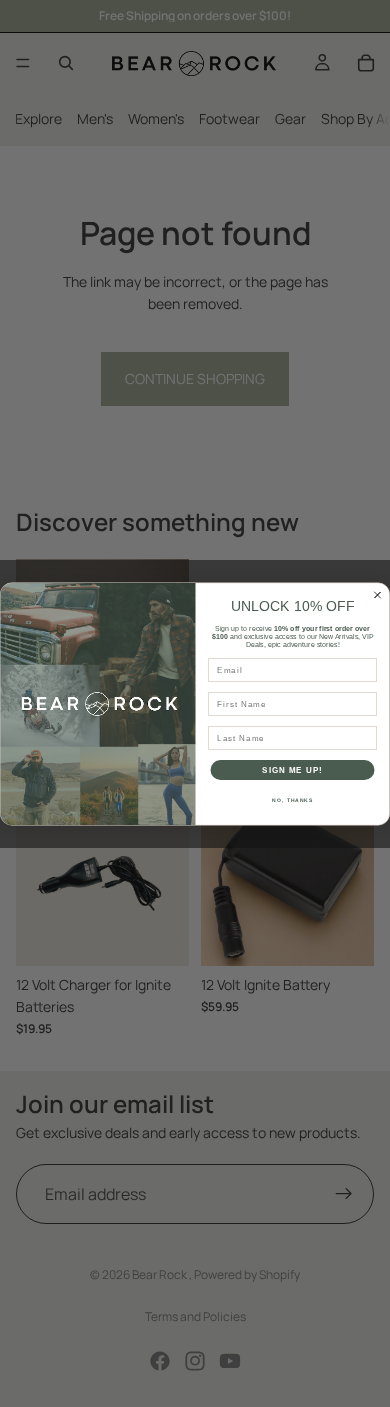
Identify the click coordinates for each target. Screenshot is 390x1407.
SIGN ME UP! (292, 769)
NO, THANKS (292, 800)
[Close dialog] (377, 594)
